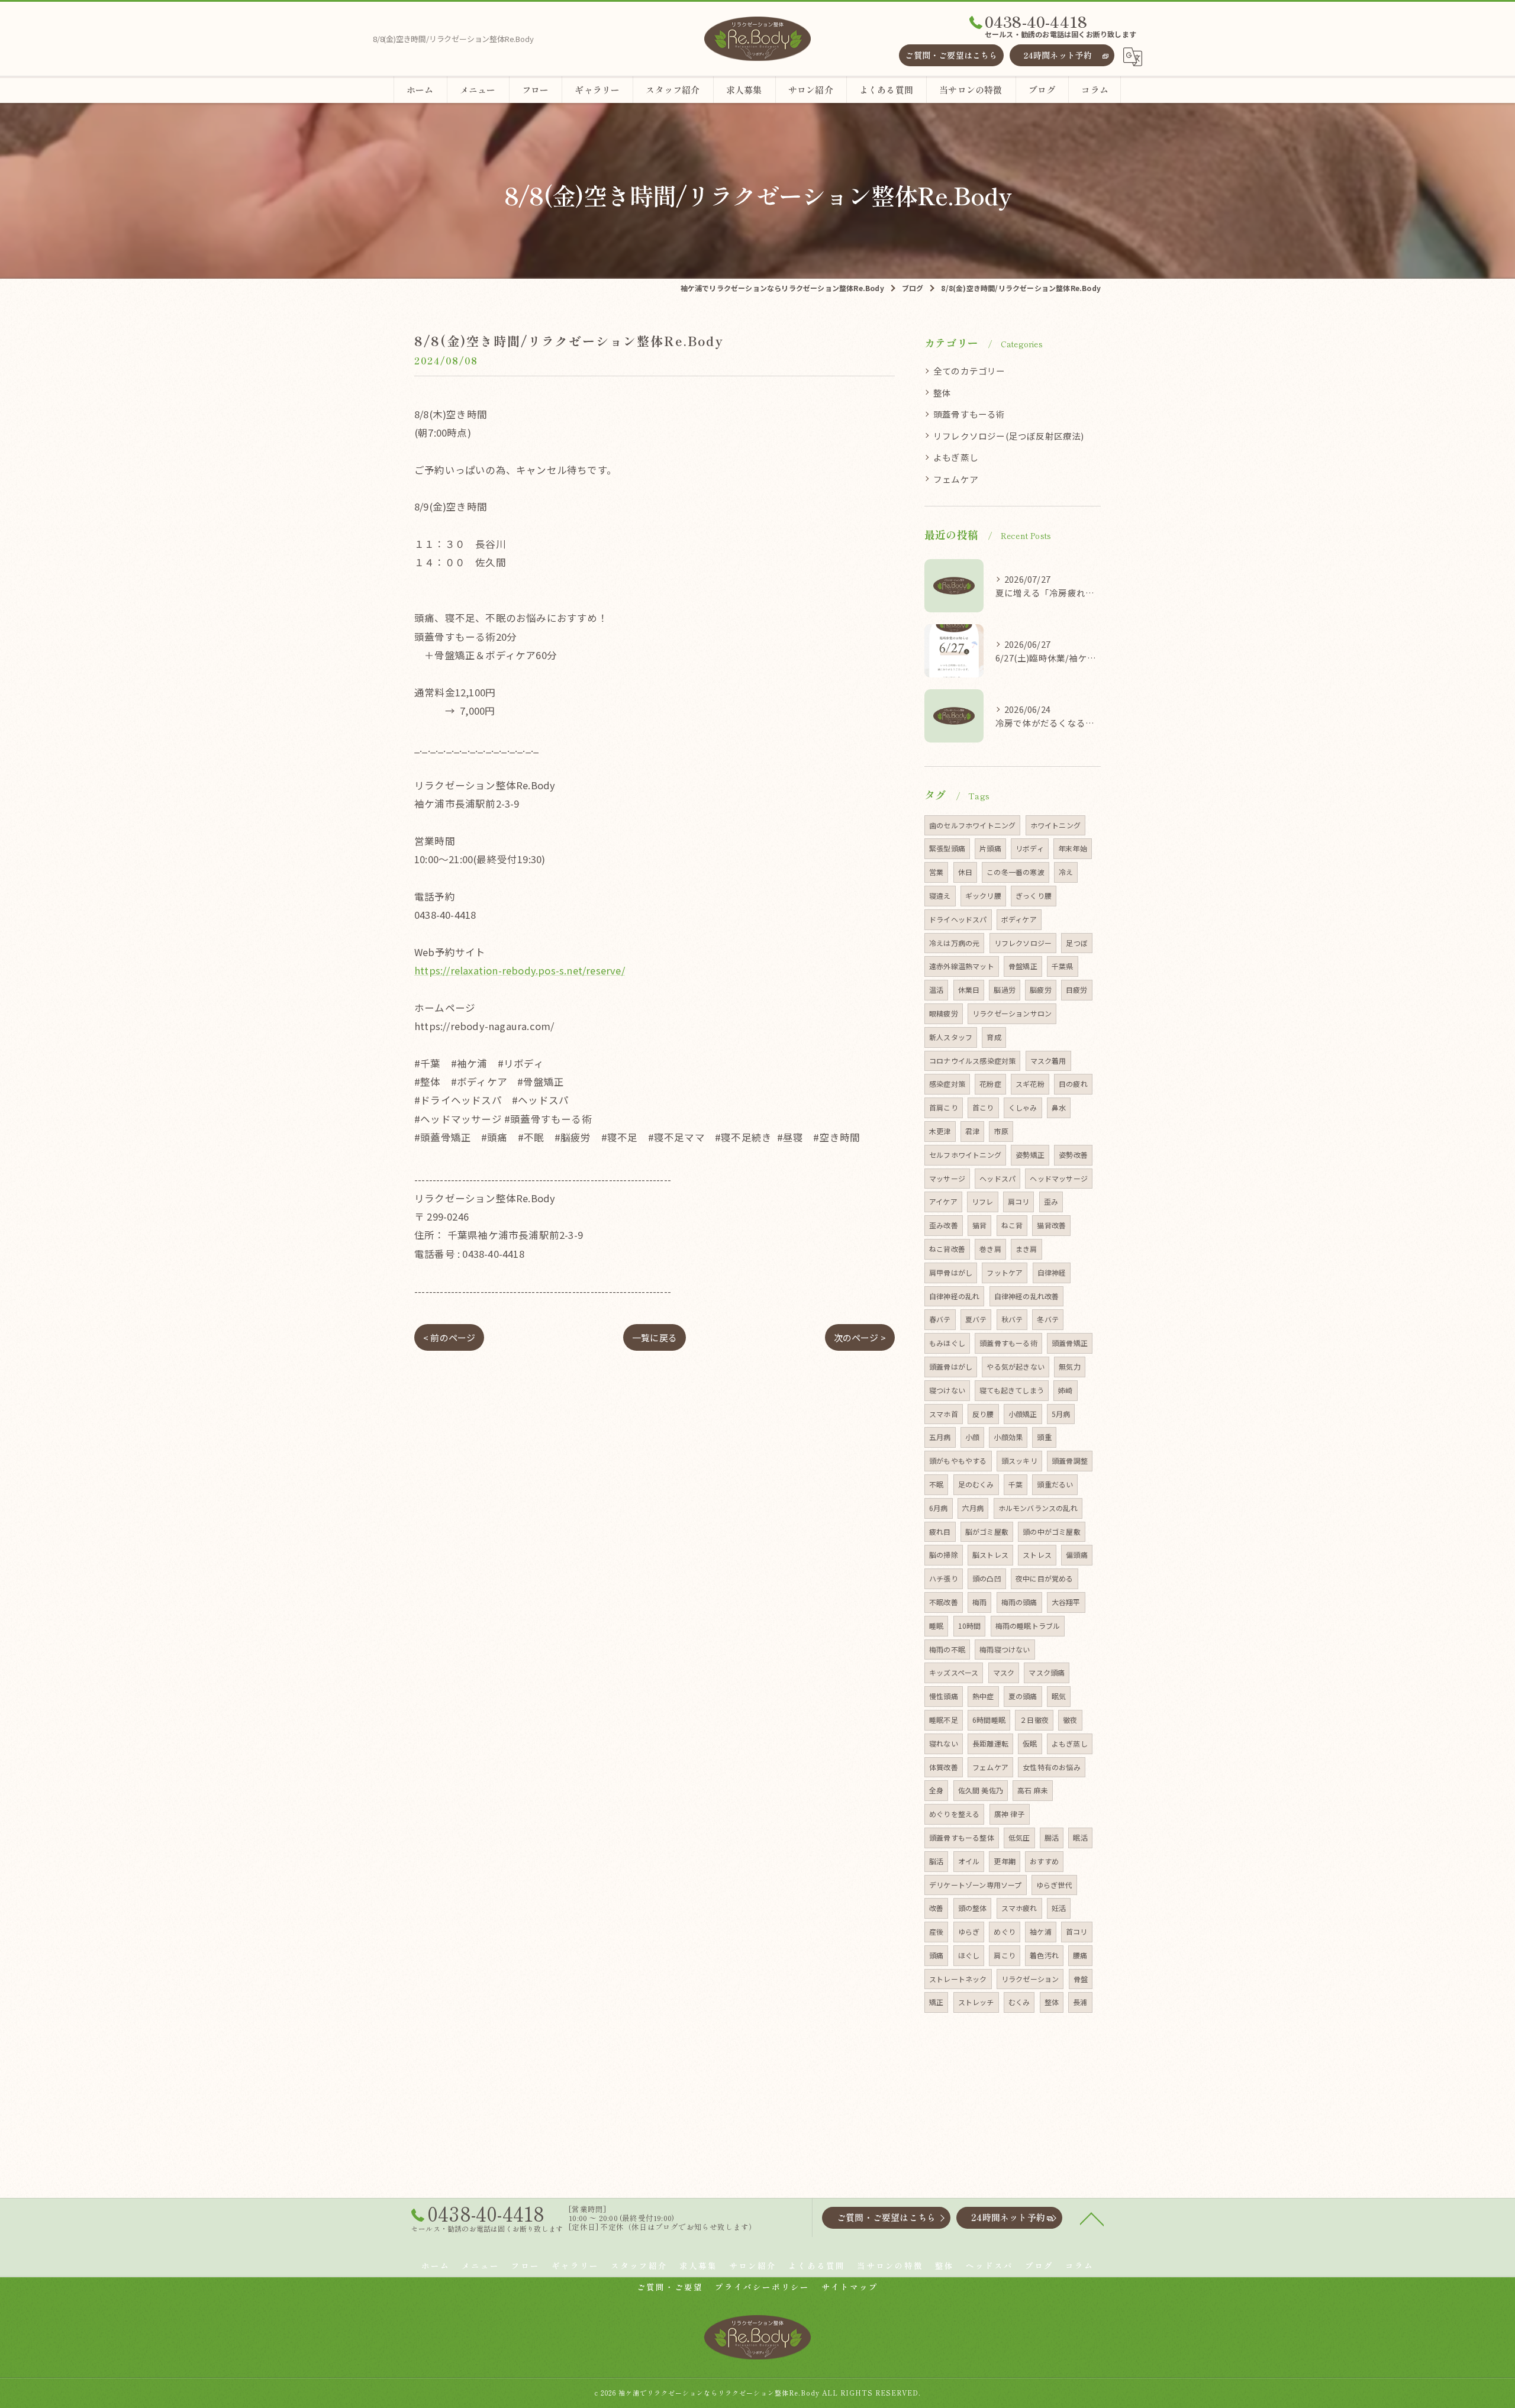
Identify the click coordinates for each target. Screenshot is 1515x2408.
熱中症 (983, 1696)
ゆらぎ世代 (1054, 1885)
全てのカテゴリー (969, 371)
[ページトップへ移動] (1092, 2218)
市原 (1001, 1131)
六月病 (973, 1508)
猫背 (979, 1225)
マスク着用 (1048, 1061)
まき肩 (1026, 1249)
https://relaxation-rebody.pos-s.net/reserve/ (520, 970)
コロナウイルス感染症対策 (972, 1061)
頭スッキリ (1019, 1460)
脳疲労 (1041, 990)
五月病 (940, 1437)
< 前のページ (449, 1337)
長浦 (1080, 2002)
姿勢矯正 (1030, 1155)
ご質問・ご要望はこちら (951, 55)
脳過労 (1005, 990)
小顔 (972, 1437)
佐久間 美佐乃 (981, 1790)
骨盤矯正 (1023, 966)
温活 (936, 990)
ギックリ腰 (983, 895)
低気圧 (1019, 1837)
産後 (936, 1931)
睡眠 (936, 1626)
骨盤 (1081, 1979)
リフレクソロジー (1023, 943)
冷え (1066, 872)
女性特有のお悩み (1052, 1767)
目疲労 (1077, 990)
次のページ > (860, 1337)
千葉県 (1063, 966)
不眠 (936, 1484)
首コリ (1077, 1931)
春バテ (940, 1319)
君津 (972, 1131)
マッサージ (947, 1178)
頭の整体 (973, 1908)
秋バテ (1012, 1319)
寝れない (944, 1743)
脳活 (936, 1861)
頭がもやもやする (958, 1460)
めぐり (1005, 1931)
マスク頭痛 (1047, 1672)
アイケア (943, 1201)
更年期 (1005, 1861)
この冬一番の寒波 (1016, 872)
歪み (1051, 1201)
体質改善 (944, 1767)
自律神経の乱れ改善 (1027, 1296)
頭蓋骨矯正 (1070, 1343)
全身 (936, 1790)
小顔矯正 (1023, 1414)
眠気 (1059, 1696)
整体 (942, 393)
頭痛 (936, 1955)
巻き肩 (990, 1249)
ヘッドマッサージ (1059, 1178)
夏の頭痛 (1023, 1696)
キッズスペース (954, 1672)
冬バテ (1048, 1319)
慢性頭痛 (944, 1696)
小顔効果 (1008, 1437)
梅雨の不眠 (947, 1649)
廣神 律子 (1010, 1814)
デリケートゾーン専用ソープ (976, 1885)
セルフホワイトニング (965, 1155)
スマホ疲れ (1019, 1908)
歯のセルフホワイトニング (972, 825)
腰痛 (1080, 1955)
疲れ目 (940, 1531)
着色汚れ (1044, 1955)
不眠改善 (944, 1602)
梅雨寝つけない (1005, 1649)
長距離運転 (990, 1743)
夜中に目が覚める (1045, 1578)
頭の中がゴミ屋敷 (1052, 1531)
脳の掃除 (944, 1555)
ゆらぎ (969, 1931)
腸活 (1052, 1837)
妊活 (1059, 1908)
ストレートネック (958, 1979)
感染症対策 (947, 1084)
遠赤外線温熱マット (962, 966)
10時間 (970, 1626)
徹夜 (1070, 1720)
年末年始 (1073, 848)
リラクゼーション (1030, 1979)
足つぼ (1077, 943)
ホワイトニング (1055, 825)
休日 (965, 872)
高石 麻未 (1033, 1790)
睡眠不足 (944, 1720)
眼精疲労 (944, 1013)
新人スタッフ (951, 1037)
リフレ (983, 1201)
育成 (994, 1037)
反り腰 (983, 1414)
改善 (936, 1908)
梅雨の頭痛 (1019, 1602)
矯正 (936, 2002)
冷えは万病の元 (954, 943)
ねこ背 (1012, 1225)
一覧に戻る (655, 1337)
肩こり (1005, 1955)
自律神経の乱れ (954, 1296)
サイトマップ (850, 2287)
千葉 (1016, 1484)
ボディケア (1019, 919)
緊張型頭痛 (947, 848)
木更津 (940, 1131)
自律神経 (1052, 1272)
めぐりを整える (954, 1814)
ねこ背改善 (947, 1249)
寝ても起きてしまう (1012, 1390)
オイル (969, 1861)
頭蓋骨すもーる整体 (962, 1837)
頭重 (1044, 1437)
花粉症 (990, 1084)
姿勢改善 (1073, 1155)
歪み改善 (944, 1225)
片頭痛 (990, 848)
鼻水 (1059, 1107)
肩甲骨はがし (951, 1272)
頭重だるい (1055, 1484)
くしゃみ (1023, 1107)
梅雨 (979, 1602)
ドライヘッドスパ (958, 919)
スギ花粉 (1030, 1084)
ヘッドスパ (997, 1178)
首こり (983, 1107)
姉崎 (1065, 1390)
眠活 (1080, 1837)
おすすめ (1044, 1861)
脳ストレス (990, 1555)
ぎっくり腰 (1034, 895)
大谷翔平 (1066, 1602)
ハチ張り (944, 1578)
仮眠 (1030, 1743)
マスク (1004, 1672)
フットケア (1005, 1272)
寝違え (940, 895)
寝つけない (947, 1390)
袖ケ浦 (1041, 1931)
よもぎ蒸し (956, 457)
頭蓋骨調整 (1070, 1460)
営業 (936, 872)
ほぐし (969, 1955)
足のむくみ (976, 1484)
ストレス (1037, 1555)
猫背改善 (1051, 1225)
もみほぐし (947, 1343)
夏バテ (976, 1319)
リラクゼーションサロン (1012, 1013)
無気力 (1070, 1366)
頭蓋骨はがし (951, 1366)
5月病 (1061, 1414)
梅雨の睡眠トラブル (1028, 1626)
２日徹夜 (1034, 1720)
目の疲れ (1073, 1084)
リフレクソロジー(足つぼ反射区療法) (1009, 436)
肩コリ (1019, 1201)
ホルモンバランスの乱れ (1038, 1508)
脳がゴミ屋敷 (987, 1531)
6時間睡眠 (989, 1720)
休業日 (969, 990)
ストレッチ (976, 2002)
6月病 (939, 1508)
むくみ (1019, 2002)
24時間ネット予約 (1058, 55)
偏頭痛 (1077, 1555)
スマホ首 (944, 1414)
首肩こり (944, 1107)
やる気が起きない (1016, 1366)
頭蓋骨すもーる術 (969, 414)
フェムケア (956, 479)
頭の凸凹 (987, 1578)
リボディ (1030, 848)
